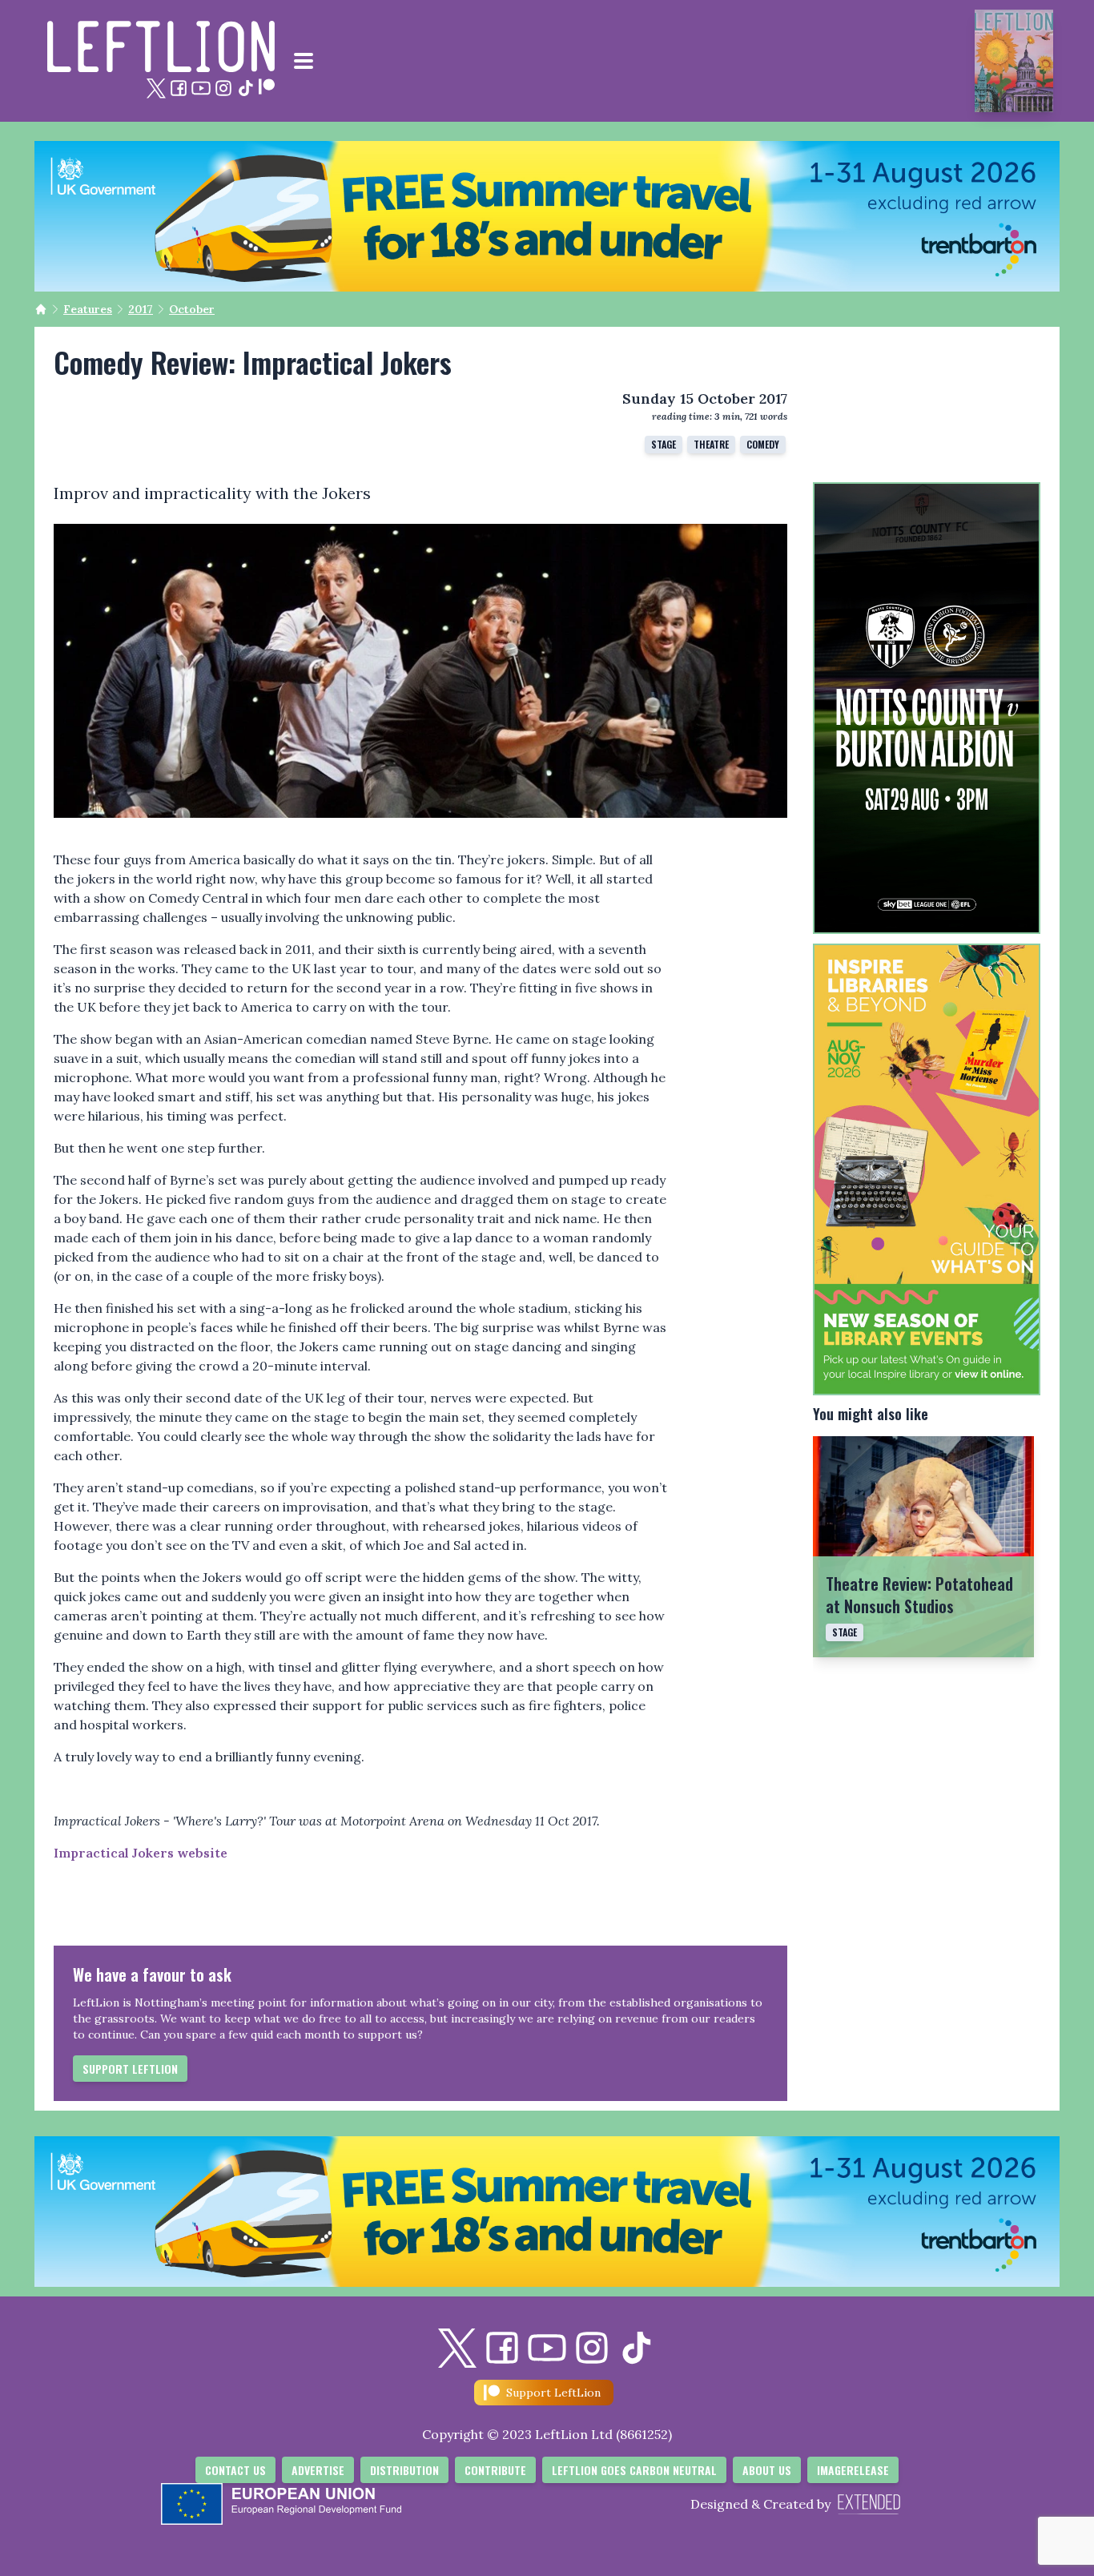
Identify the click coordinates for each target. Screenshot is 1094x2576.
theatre (711, 444)
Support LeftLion (130, 2069)
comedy (763, 444)
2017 (141, 309)
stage (664, 444)
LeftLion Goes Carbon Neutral (634, 2470)
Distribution (404, 2470)
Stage (845, 1632)
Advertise (318, 2470)
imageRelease (853, 2470)
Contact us (235, 2470)
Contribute (495, 2470)
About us (767, 2470)
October (192, 309)
